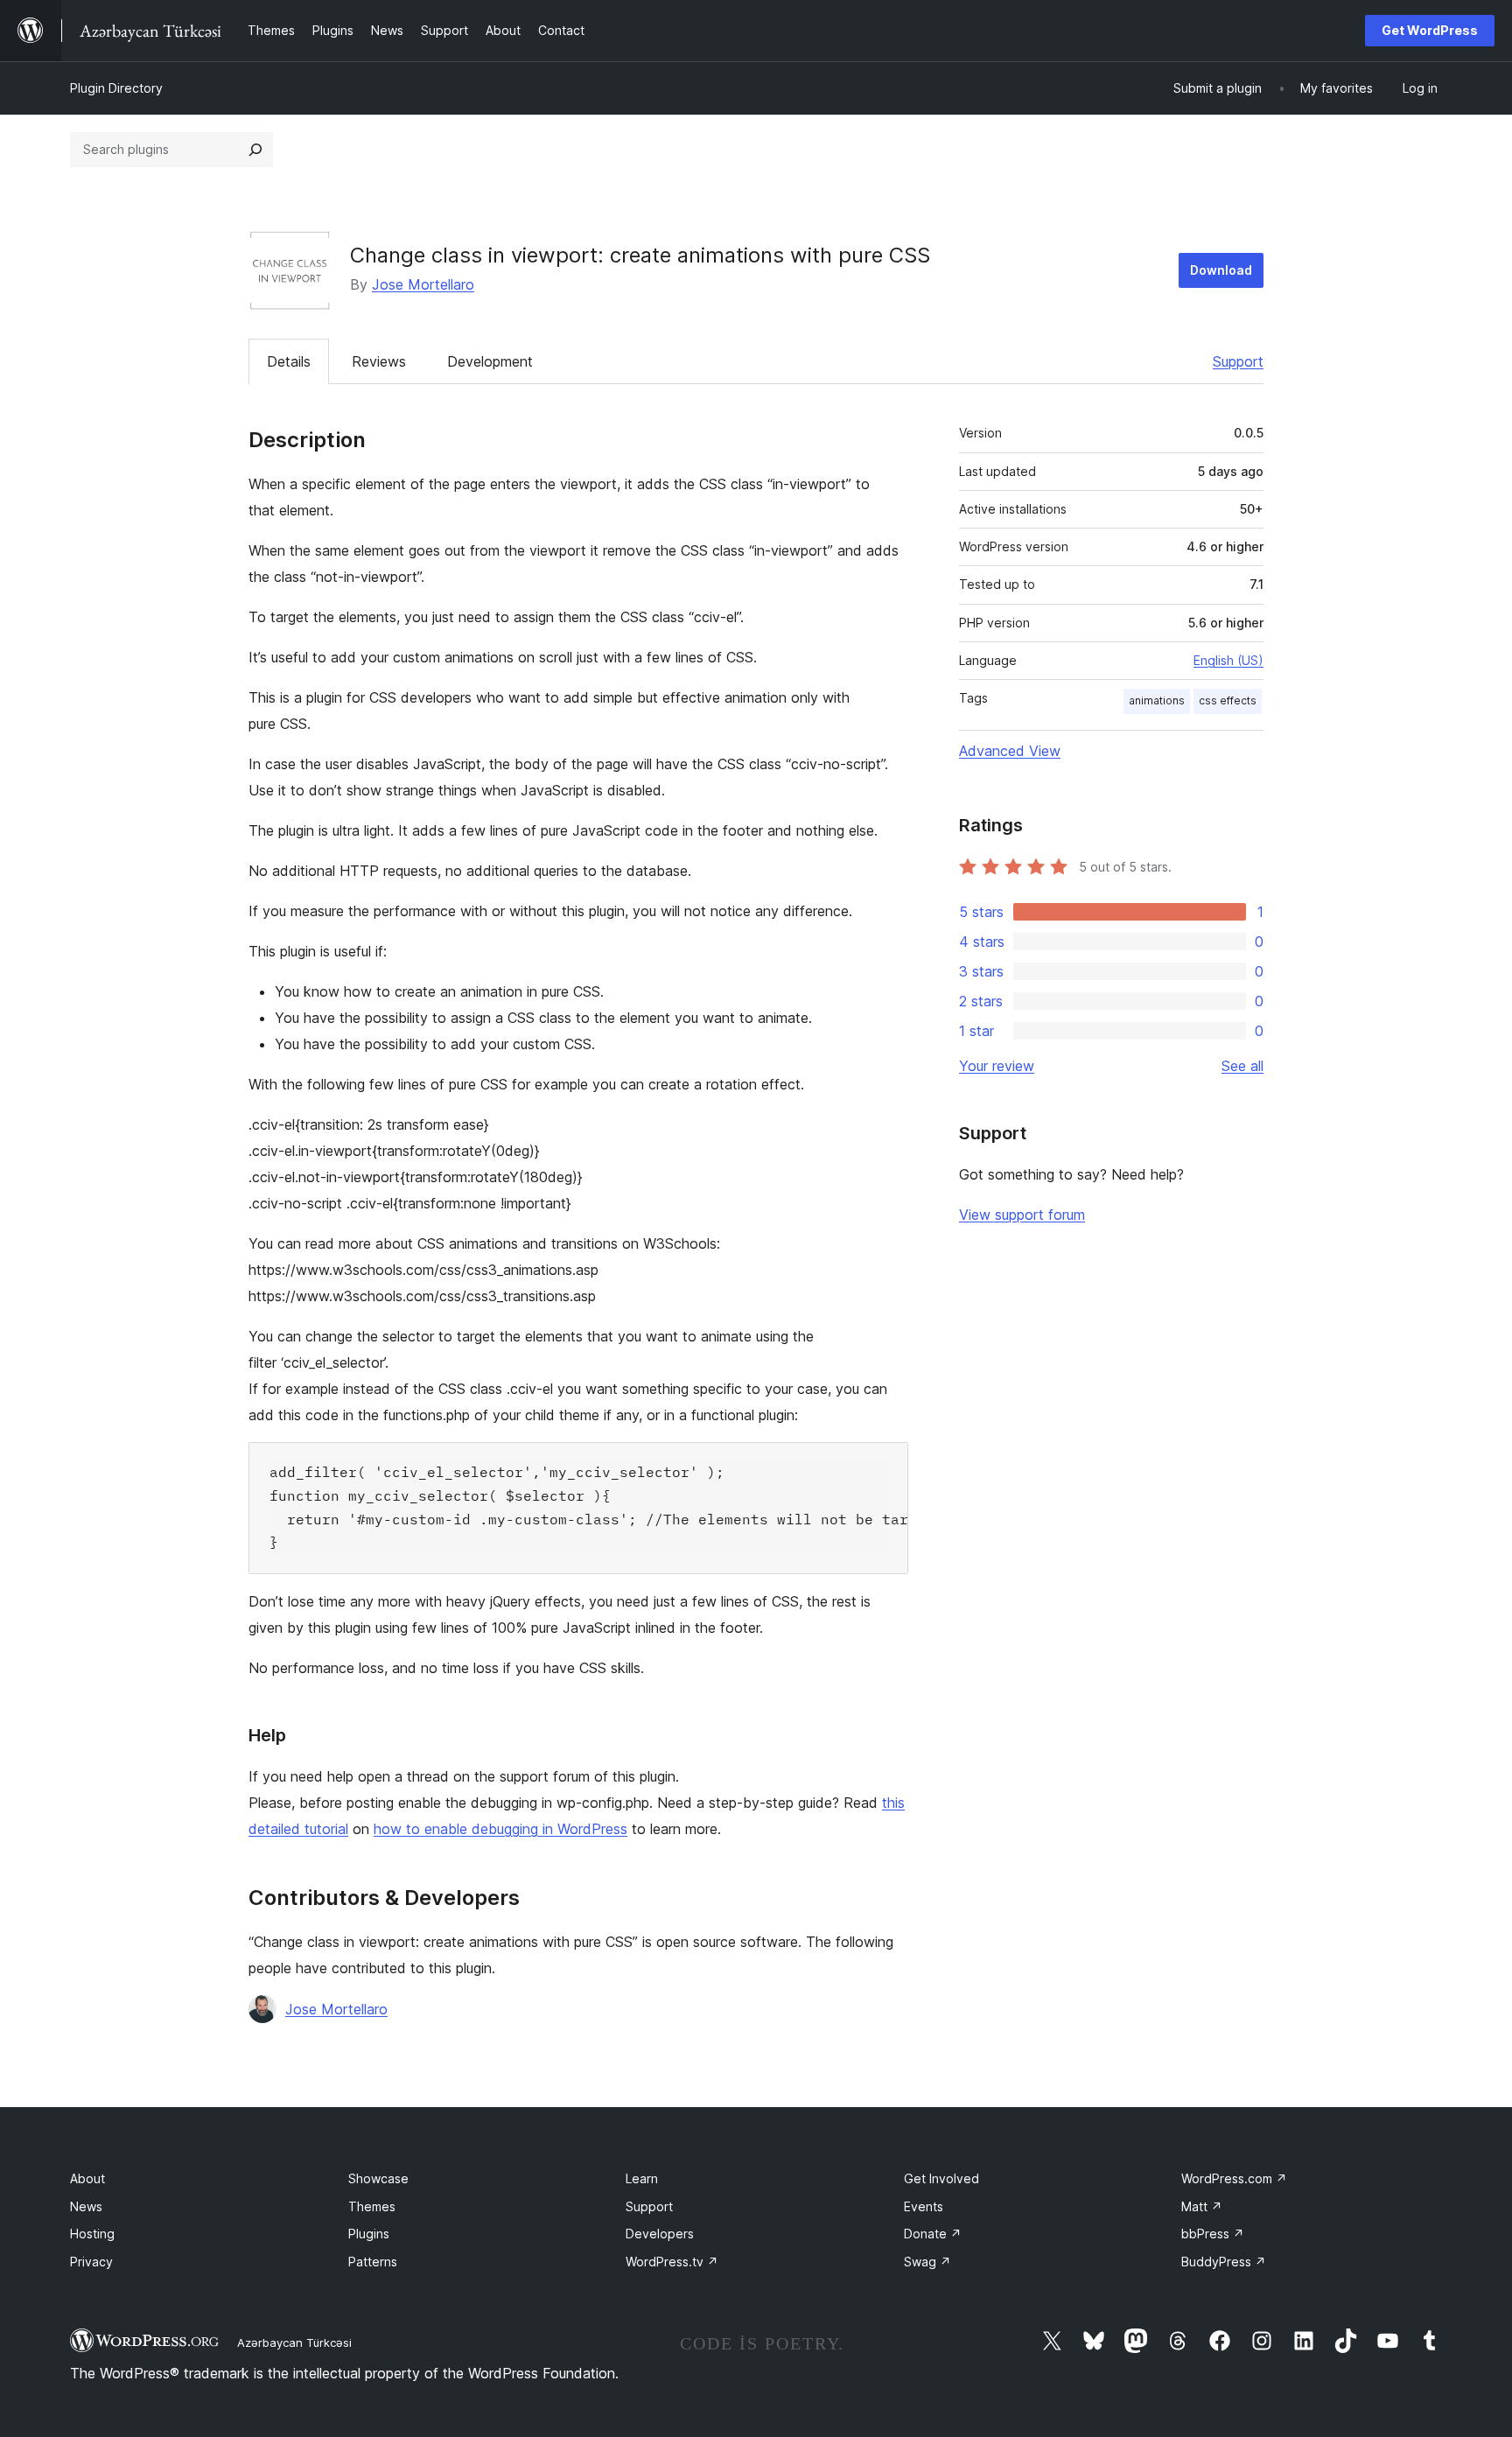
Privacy (91, 2262)
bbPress (1213, 2234)
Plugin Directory (116, 88)
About (87, 2178)
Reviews (379, 361)
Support (1238, 361)
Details (289, 361)
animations (1157, 700)
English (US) (1228, 660)
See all (1242, 1066)
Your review (997, 1066)
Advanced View (1010, 751)
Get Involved (941, 2178)
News (86, 2206)
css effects (1228, 700)
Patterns (373, 2262)
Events (924, 2206)
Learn (642, 2178)
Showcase (378, 2178)
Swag (927, 2262)
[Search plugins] (255, 150)
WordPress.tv (672, 2262)
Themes (372, 2206)
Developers (660, 2234)
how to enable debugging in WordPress (500, 1829)
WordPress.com (1234, 2178)
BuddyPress (1224, 2262)
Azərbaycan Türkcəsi (294, 2342)
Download (1221, 270)
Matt (1202, 2206)
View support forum (1022, 1215)
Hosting (92, 2234)
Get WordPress (1430, 30)
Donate (933, 2234)
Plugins (369, 2234)
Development (490, 361)
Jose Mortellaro (423, 284)
